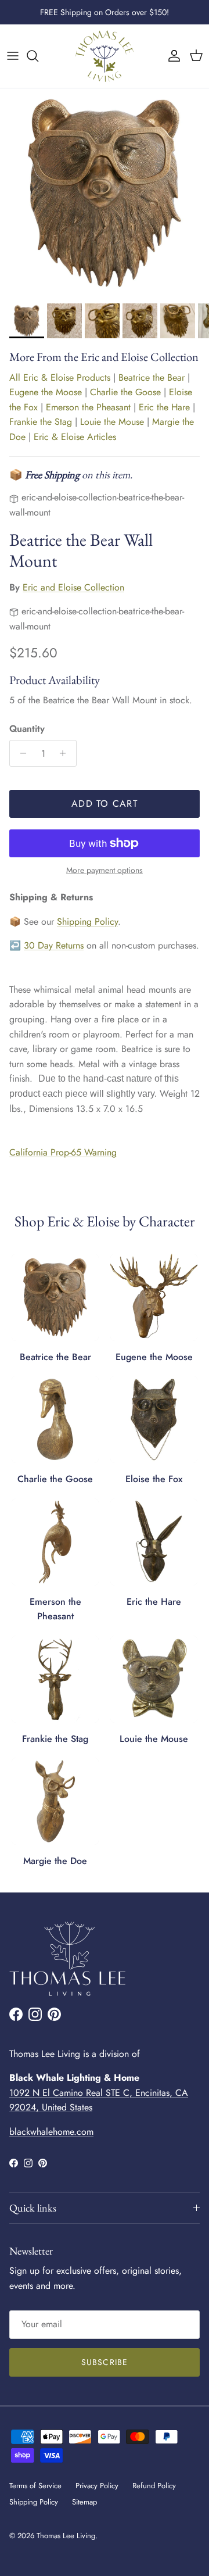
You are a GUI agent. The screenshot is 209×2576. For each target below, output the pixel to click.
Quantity (27, 729)
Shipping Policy (87, 922)
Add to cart (105, 804)
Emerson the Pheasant (88, 407)
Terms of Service (35, 2486)
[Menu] (13, 56)
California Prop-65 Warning (63, 1152)
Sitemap (84, 2502)
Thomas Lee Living (66, 2536)
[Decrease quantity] (20, 753)
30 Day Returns (54, 945)
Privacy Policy (97, 2486)
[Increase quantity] (66, 753)
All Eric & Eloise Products (60, 378)
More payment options (105, 870)
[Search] (38, 56)
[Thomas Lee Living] (105, 56)
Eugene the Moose (46, 392)
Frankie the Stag (41, 422)
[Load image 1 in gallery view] (105, 193)
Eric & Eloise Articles (75, 437)
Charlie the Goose (125, 392)
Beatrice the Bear (152, 378)
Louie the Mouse (112, 422)
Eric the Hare (164, 407)
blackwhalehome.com (51, 2132)
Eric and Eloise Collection (73, 587)
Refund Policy (154, 2486)
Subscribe (105, 2362)
